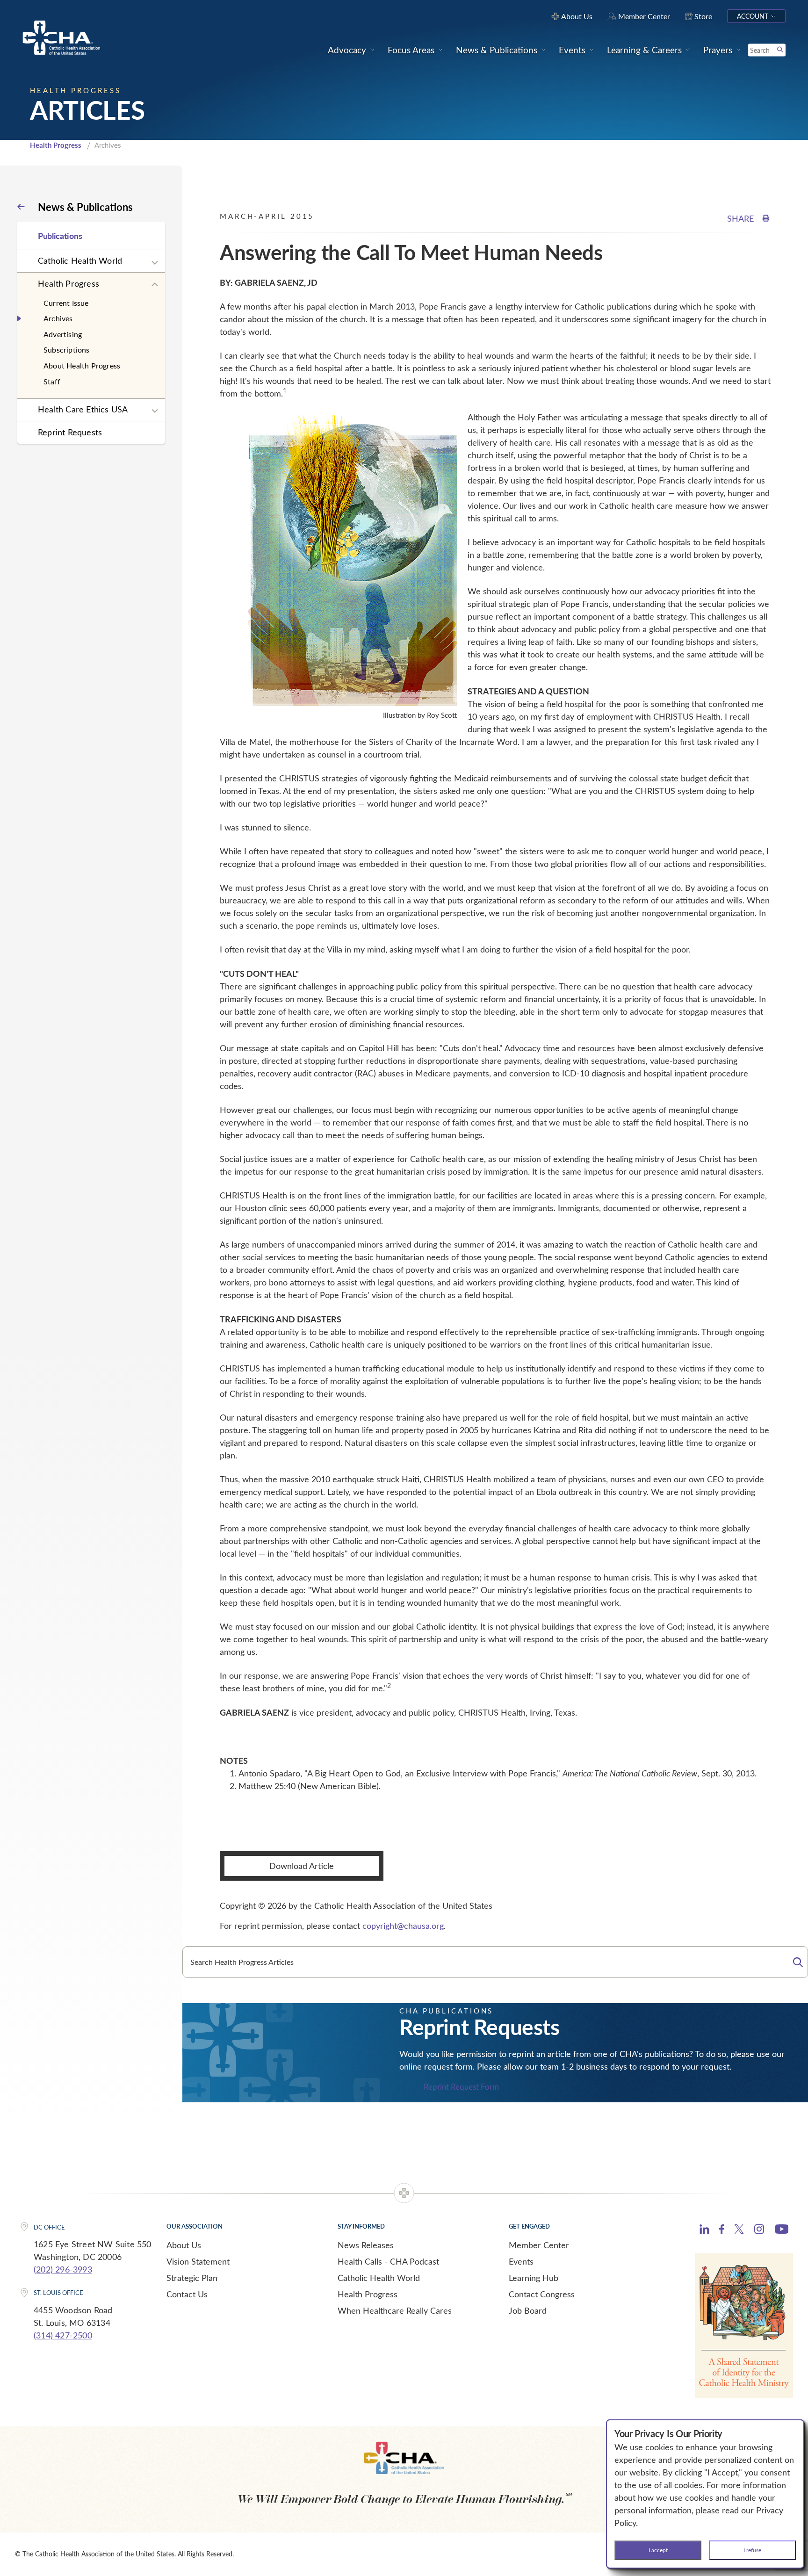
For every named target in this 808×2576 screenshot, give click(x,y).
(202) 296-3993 (63, 2269)
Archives (58, 318)
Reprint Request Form (461, 2087)
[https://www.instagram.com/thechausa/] (759, 2231)
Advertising (63, 334)
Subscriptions (67, 350)
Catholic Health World (80, 260)
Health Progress (56, 145)
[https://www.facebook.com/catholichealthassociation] (722, 2230)
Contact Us (187, 2294)
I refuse (752, 2550)
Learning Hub (534, 2278)
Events (521, 2261)
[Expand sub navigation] (155, 263)
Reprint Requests (70, 432)
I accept (658, 2550)
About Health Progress (82, 365)
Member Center (539, 2245)
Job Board (528, 2310)
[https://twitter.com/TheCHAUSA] (739, 2230)
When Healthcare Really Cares (395, 2310)
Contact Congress (542, 2294)
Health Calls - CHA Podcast (388, 2261)
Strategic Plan (192, 2278)
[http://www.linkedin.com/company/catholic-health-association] (704, 2230)
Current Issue (66, 303)
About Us (184, 2245)
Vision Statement (198, 2261)
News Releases (366, 2245)
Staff (52, 381)
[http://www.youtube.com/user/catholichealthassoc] (782, 2230)
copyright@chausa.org (403, 1926)
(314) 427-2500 (63, 2335)
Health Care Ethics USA (83, 409)
